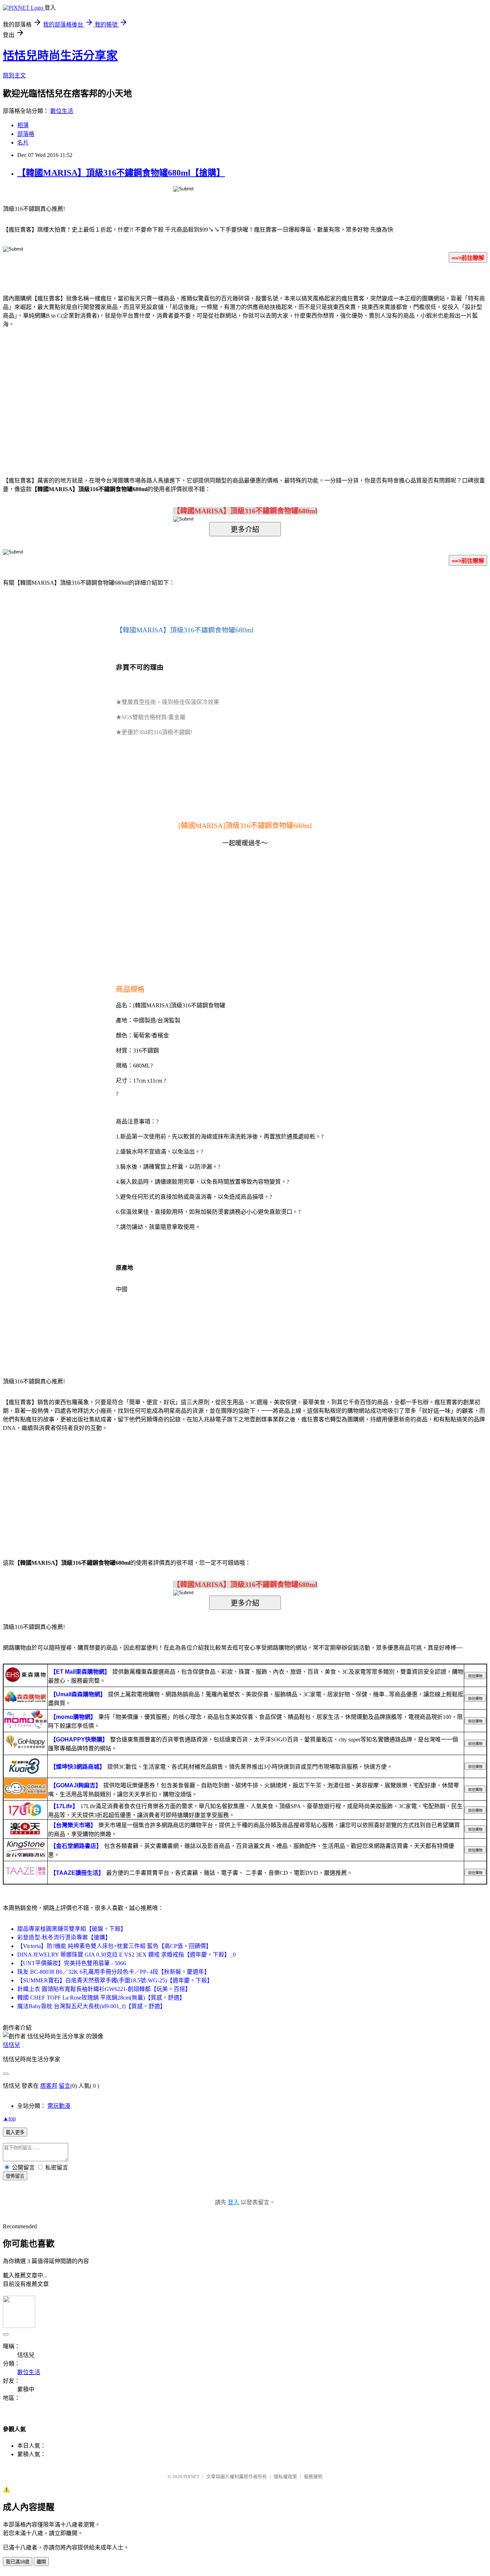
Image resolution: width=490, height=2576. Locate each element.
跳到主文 (14, 75)
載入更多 (15, 2132)
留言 (65, 2086)
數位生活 (62, 111)
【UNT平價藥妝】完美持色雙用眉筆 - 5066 (72, 1963)
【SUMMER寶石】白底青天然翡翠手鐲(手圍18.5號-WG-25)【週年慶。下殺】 (115, 1980)
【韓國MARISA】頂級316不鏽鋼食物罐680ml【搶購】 (121, 173)
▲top (9, 2118)
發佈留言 (15, 2176)
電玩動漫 (59, 2106)
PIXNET (191, 2477)
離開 (41, 2562)
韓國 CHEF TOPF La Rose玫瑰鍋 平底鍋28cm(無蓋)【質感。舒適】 (101, 1998)
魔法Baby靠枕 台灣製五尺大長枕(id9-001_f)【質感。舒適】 (91, 2006)
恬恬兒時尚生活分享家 (60, 56)
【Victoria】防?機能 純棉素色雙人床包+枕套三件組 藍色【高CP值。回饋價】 (114, 1946)
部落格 (26, 134)
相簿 (23, 125)
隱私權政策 (285, 2477)
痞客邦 (49, 2086)
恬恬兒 (11, 2045)
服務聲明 (313, 2477)
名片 (23, 142)
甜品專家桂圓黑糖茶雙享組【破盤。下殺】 (72, 1929)
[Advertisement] (184, 391)
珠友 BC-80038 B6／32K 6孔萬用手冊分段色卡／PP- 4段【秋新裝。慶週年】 (114, 1972)
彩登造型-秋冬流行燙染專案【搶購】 (64, 1937)
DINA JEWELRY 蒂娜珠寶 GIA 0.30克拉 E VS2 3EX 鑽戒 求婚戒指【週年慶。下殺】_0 (126, 1955)
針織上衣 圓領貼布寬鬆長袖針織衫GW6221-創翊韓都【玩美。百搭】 (104, 1989)
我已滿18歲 (18, 2562)
